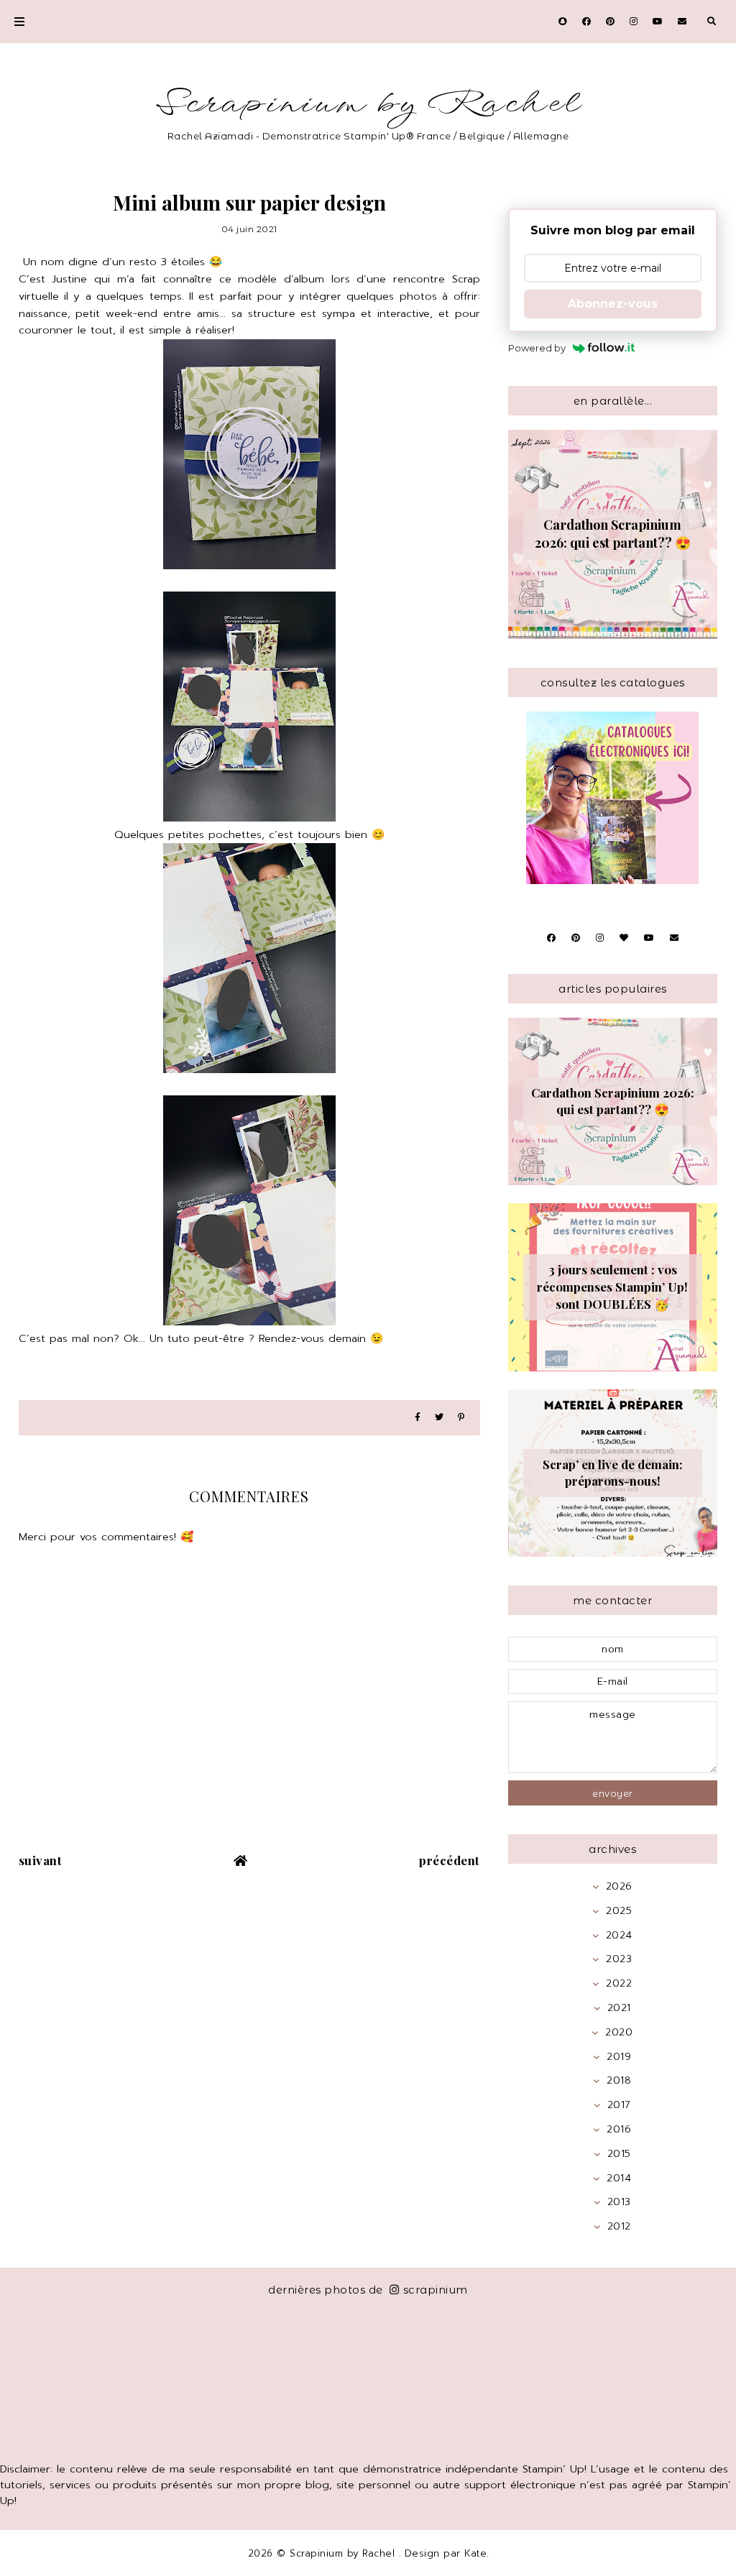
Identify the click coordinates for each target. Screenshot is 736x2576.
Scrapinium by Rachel (368, 104)
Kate (475, 2553)
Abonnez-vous (613, 304)
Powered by (537, 348)
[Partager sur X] (439, 1418)
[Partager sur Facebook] (418, 1418)
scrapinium (436, 2290)
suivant (41, 1860)
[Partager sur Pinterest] (461, 1418)
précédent (450, 1860)
